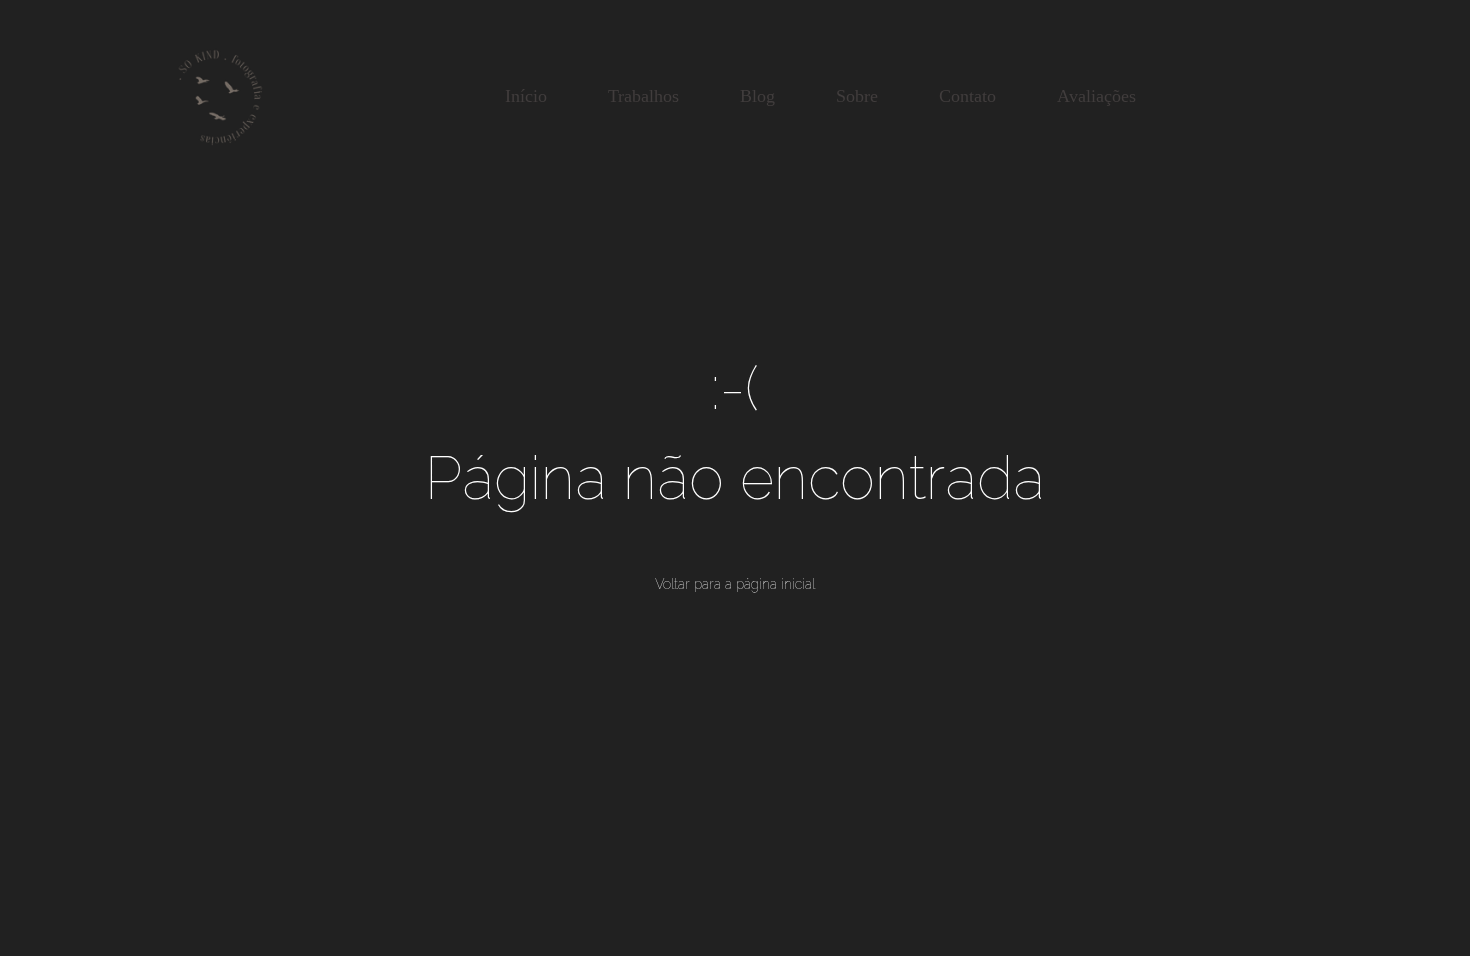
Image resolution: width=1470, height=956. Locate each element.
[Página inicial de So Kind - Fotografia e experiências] (220, 96)
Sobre (857, 96)
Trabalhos (643, 96)
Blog (757, 96)
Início (526, 96)
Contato (967, 96)
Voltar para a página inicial (735, 584)
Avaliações (1096, 96)
